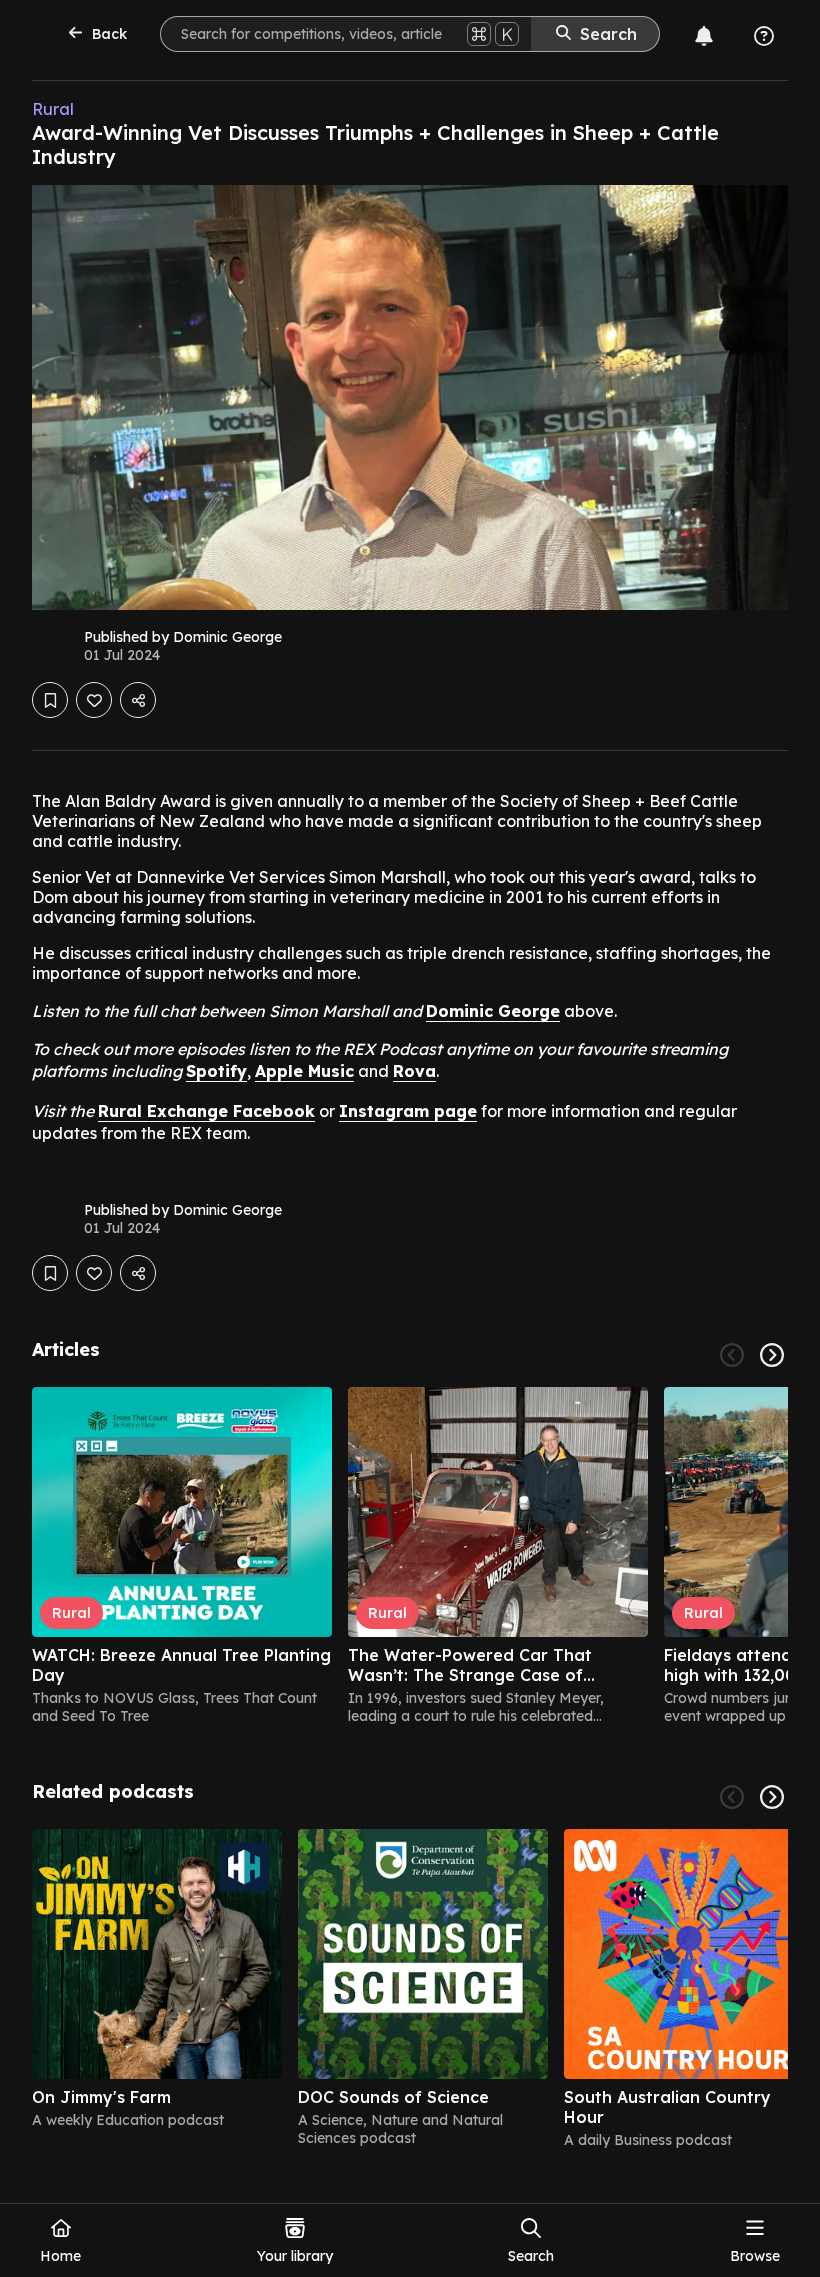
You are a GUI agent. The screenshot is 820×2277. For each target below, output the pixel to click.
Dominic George (493, 1011)
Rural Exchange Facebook (206, 1111)
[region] (410, 1556)
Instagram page (408, 1111)
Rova (414, 1071)
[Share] (138, 700)
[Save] (50, 700)
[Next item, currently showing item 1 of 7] (772, 1797)
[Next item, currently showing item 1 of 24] (772, 1355)
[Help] (764, 36)
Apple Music (304, 1071)
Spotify (216, 1071)
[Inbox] (704, 36)
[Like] (94, 700)
